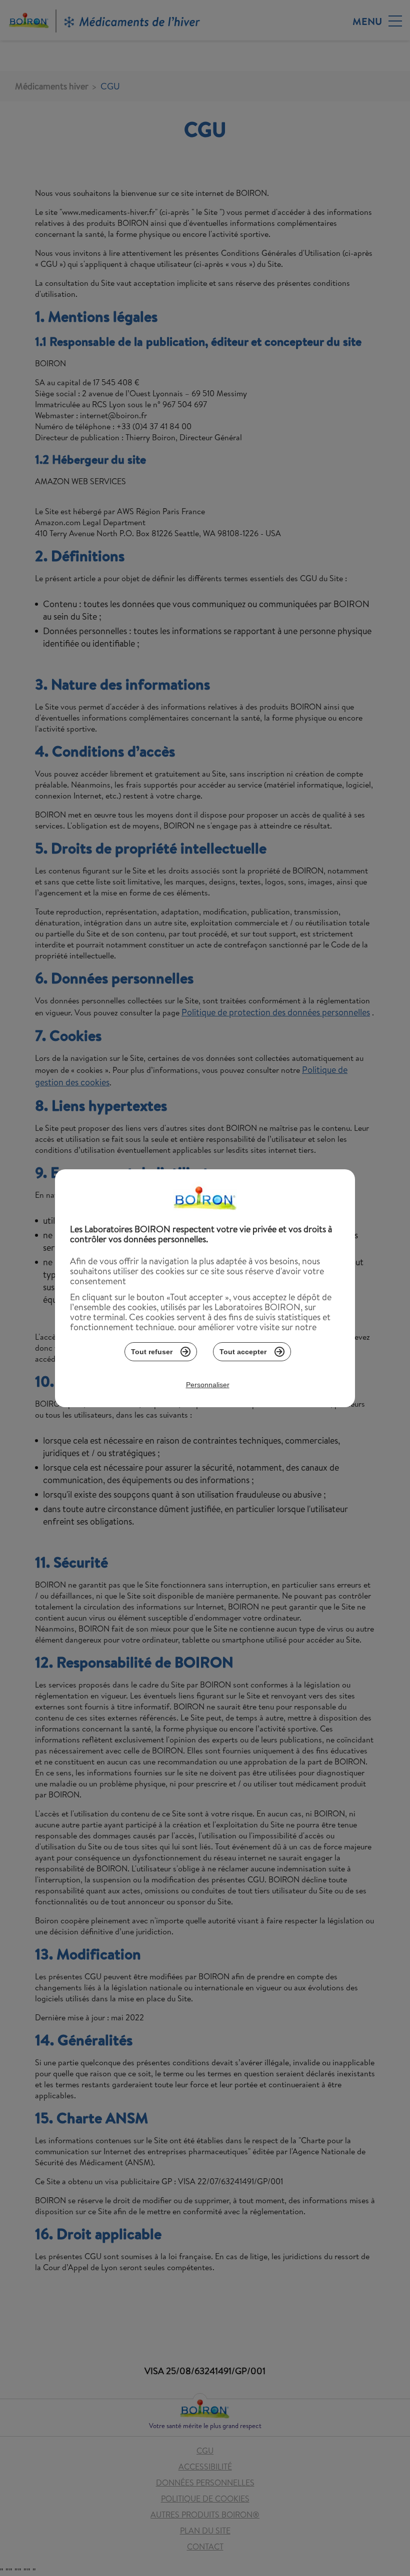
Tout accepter (243, 1352)
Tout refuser (152, 1352)
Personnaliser (208, 1385)
